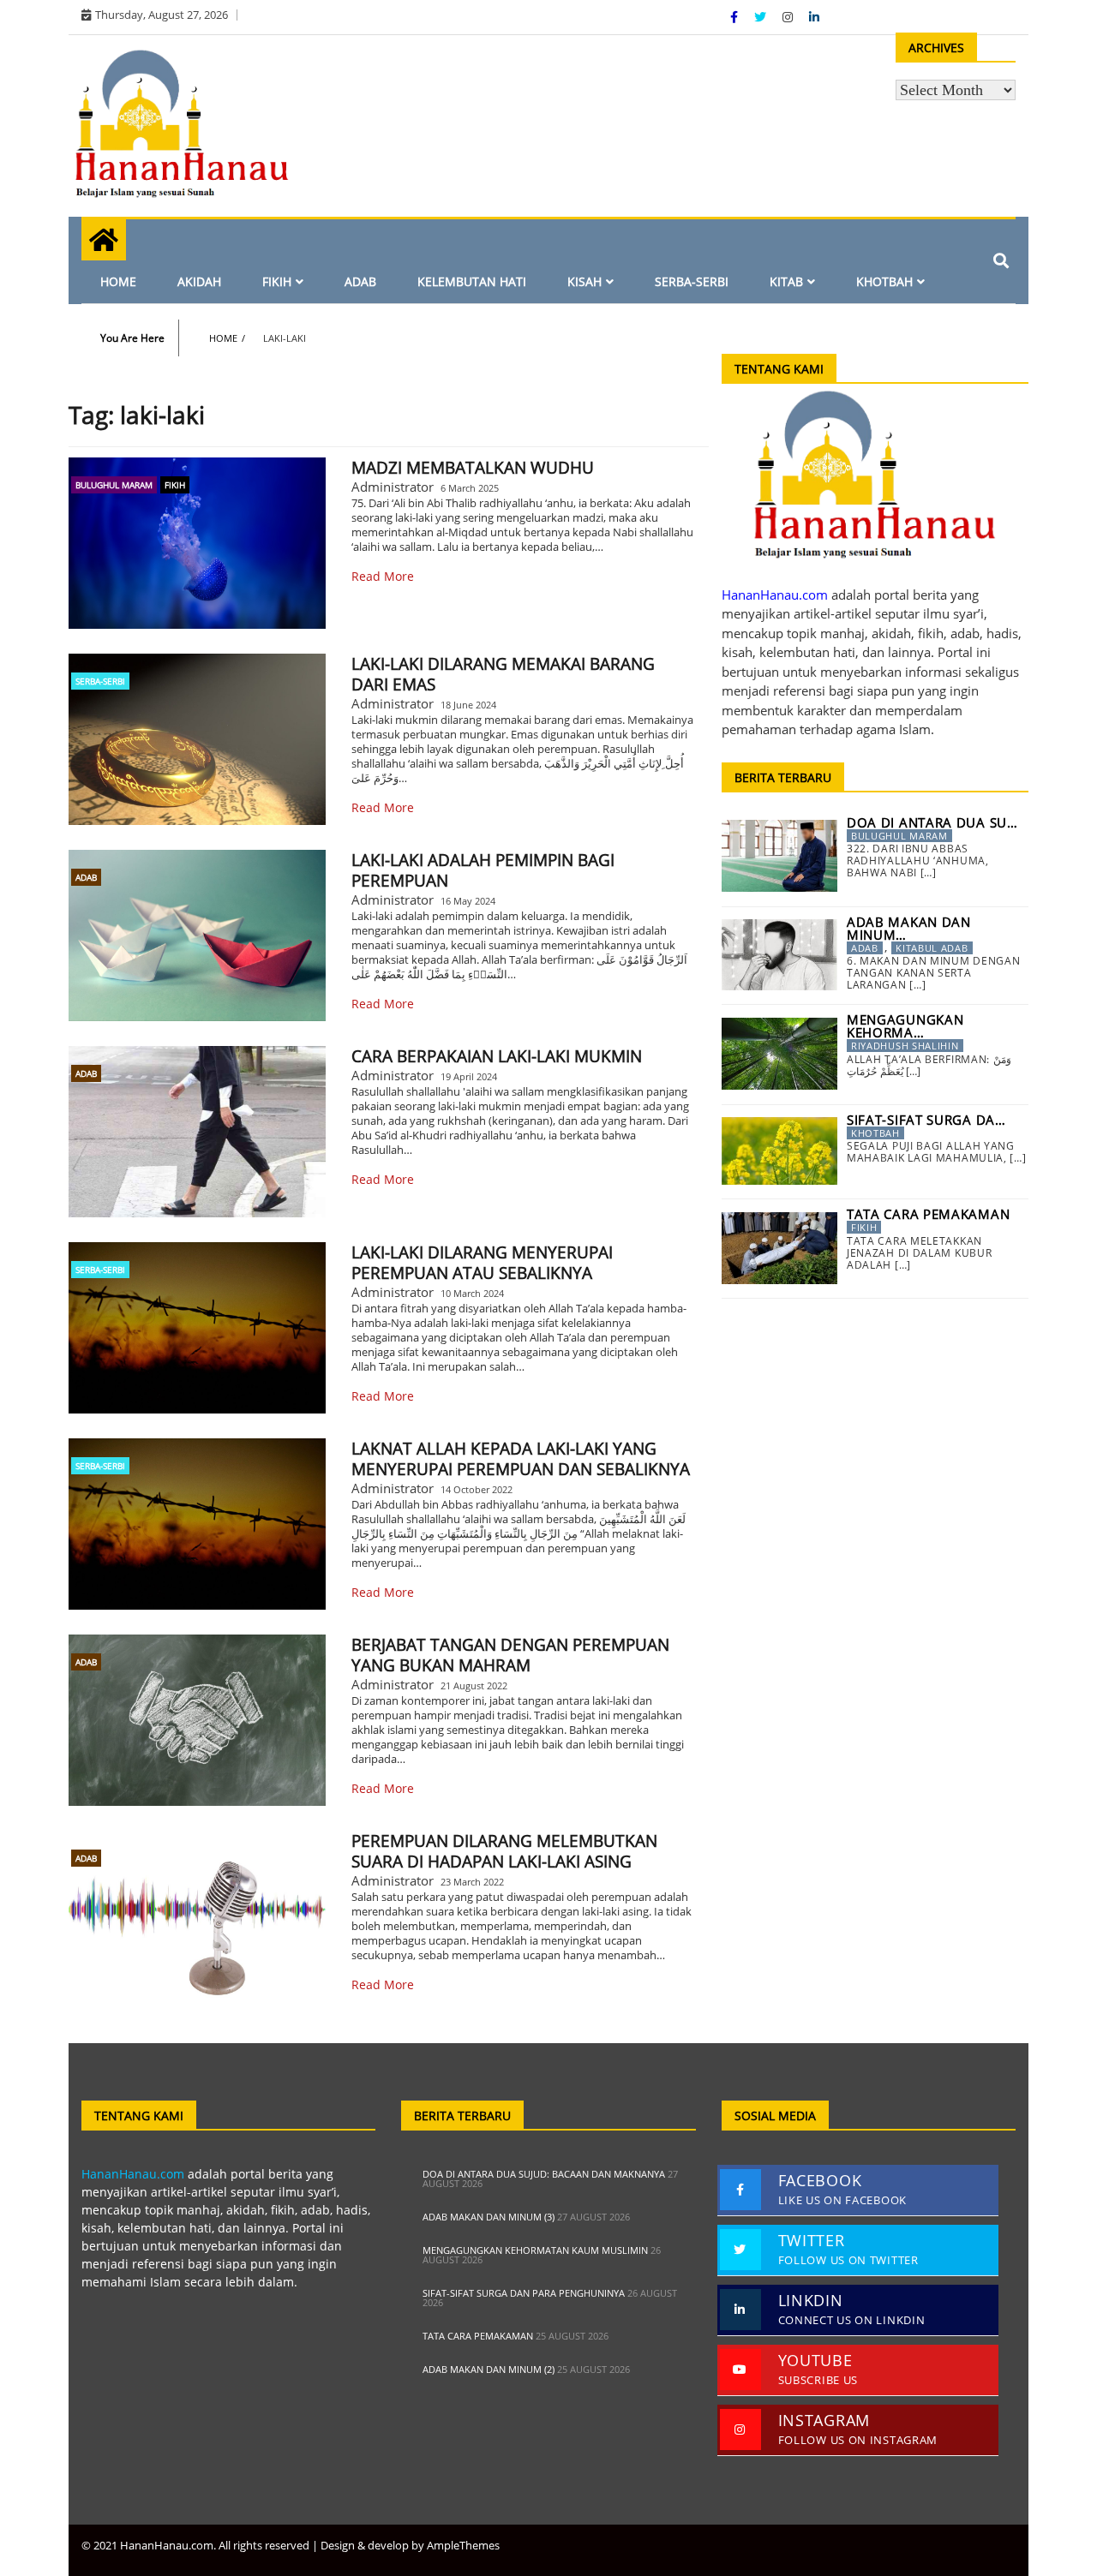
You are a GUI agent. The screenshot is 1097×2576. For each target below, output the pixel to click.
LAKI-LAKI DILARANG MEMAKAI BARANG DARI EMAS (503, 674)
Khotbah (884, 281)
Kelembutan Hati (472, 281)
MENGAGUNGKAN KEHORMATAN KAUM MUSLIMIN (535, 2250)
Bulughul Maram (114, 485)
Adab (360, 281)
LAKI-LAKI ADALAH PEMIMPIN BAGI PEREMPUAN (483, 870)
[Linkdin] (814, 17)
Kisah (584, 281)
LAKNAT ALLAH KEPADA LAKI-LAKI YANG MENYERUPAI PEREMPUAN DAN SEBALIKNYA (521, 1459)
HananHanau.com (133, 2174)
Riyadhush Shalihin (905, 1046)
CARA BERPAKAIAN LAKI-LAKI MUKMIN (497, 1056)
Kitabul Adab (932, 948)
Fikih (277, 281)
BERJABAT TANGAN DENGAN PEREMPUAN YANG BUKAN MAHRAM (510, 1655)
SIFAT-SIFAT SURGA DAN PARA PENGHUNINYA (524, 2293)
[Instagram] (789, 17)
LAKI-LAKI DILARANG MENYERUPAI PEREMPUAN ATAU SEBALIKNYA (482, 1263)
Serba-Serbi (692, 281)
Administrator (393, 487)
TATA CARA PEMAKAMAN (478, 2336)
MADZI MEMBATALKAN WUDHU (473, 468)
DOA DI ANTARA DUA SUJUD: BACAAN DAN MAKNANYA (544, 2174)
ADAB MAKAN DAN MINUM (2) (489, 2369)
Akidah (199, 281)
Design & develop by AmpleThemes (410, 2545)
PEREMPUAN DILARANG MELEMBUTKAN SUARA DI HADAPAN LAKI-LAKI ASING (504, 1851)
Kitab (786, 281)
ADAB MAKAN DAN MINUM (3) (489, 2217)
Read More (383, 576)
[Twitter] (762, 17)
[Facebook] (736, 17)
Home (118, 281)
